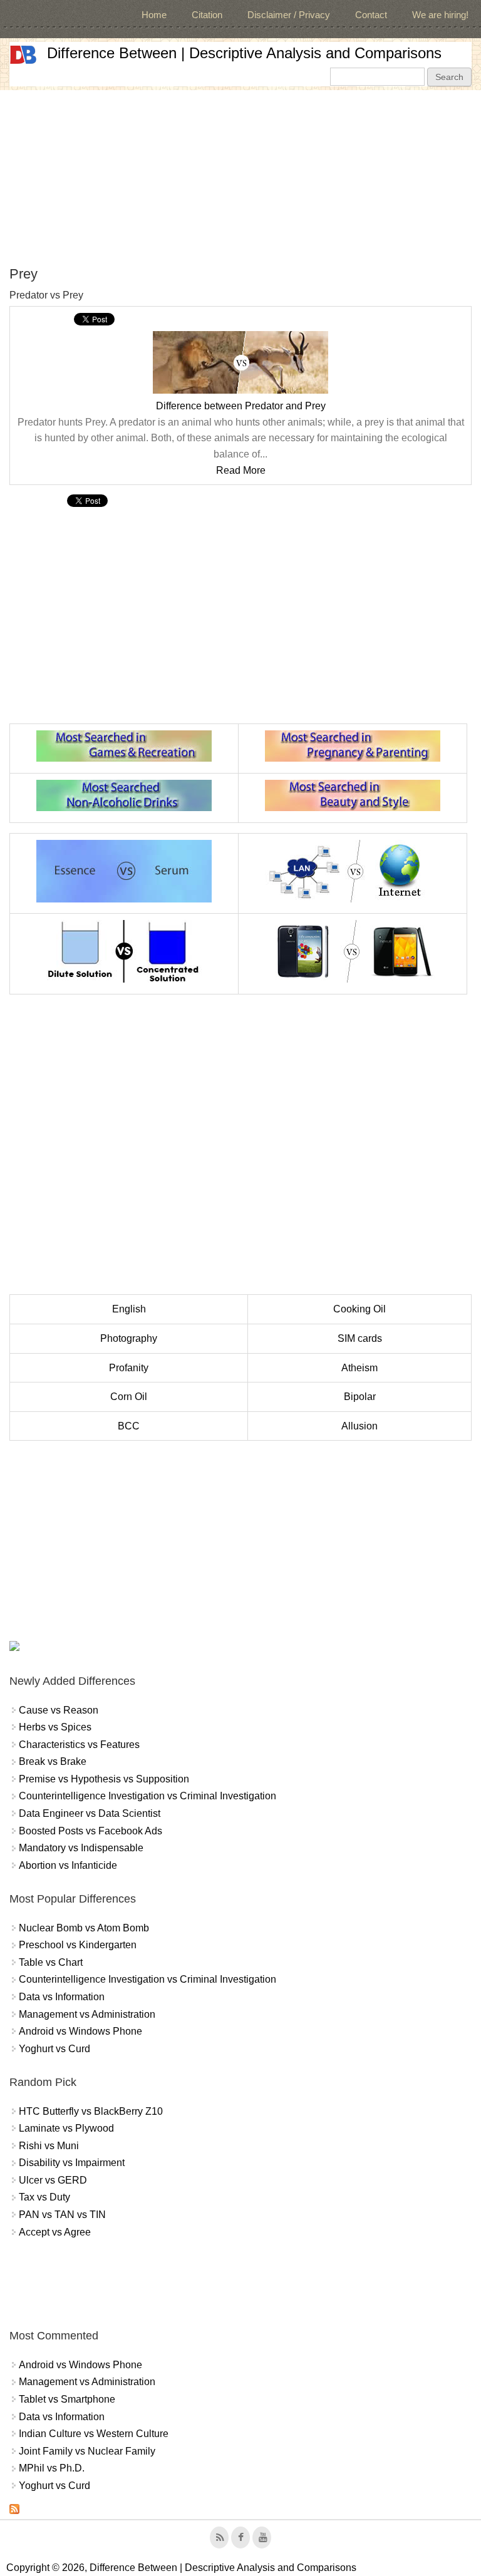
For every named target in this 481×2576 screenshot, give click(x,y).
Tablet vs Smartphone (67, 2399)
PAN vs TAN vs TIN (62, 2215)
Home (154, 15)
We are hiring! (440, 15)
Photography (129, 1338)
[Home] (23, 55)
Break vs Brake (53, 1761)
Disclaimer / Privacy (289, 15)
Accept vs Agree (55, 2232)
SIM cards (360, 1338)
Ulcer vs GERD (53, 2180)
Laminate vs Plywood (66, 2128)
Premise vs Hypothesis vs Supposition (104, 1779)
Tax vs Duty (44, 2197)
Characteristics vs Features (79, 1745)
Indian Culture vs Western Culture (94, 2434)
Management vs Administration (87, 2014)
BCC (129, 1426)
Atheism (359, 1368)
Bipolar (360, 1397)
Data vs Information (62, 1997)
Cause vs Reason (59, 1710)
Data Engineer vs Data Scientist (90, 1813)
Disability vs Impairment (72, 2163)
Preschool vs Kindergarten (78, 1945)
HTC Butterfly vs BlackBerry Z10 (91, 2111)
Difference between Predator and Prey (241, 406)
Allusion (359, 1426)
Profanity (129, 1368)
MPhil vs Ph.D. (52, 2468)
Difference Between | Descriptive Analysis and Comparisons (244, 53)
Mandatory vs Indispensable (81, 1848)
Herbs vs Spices (55, 1727)
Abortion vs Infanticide (68, 1865)
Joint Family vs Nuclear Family (87, 2451)
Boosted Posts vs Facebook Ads (91, 1831)
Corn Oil (129, 1397)
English (129, 1309)
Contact (371, 15)
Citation (207, 15)
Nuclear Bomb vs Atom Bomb (84, 1928)
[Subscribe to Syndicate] (14, 2511)
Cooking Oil (359, 1309)
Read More (241, 470)
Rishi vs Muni (49, 2146)
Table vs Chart (51, 1962)
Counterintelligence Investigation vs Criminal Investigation (147, 1796)
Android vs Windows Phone (80, 2031)
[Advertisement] (240, 178)
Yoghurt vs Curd (54, 2049)
